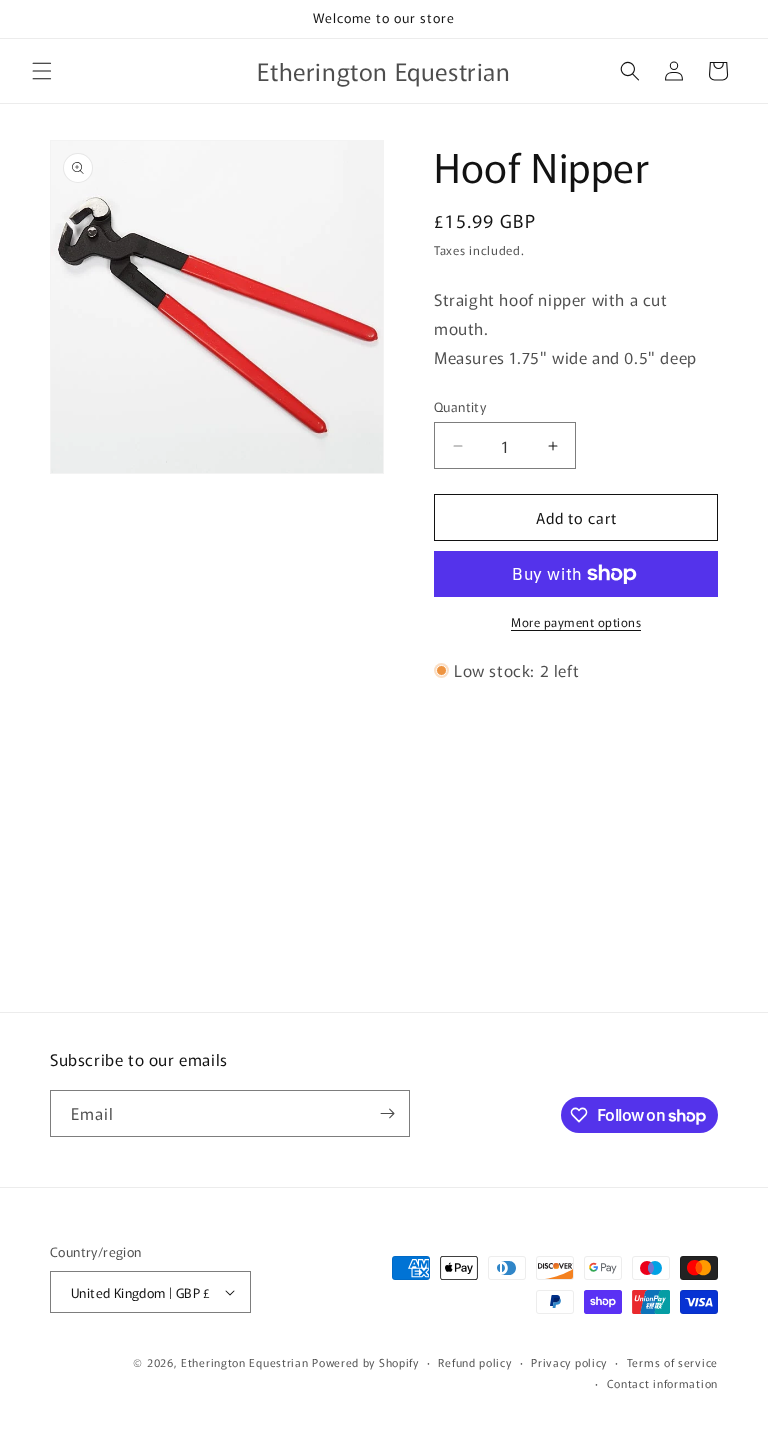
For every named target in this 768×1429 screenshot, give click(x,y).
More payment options (576, 621)
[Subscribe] (387, 1113)
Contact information (662, 1383)
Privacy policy (569, 1362)
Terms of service (672, 1362)
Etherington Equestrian (244, 1362)
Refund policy (474, 1362)
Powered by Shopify (365, 1362)
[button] (42, 71)
